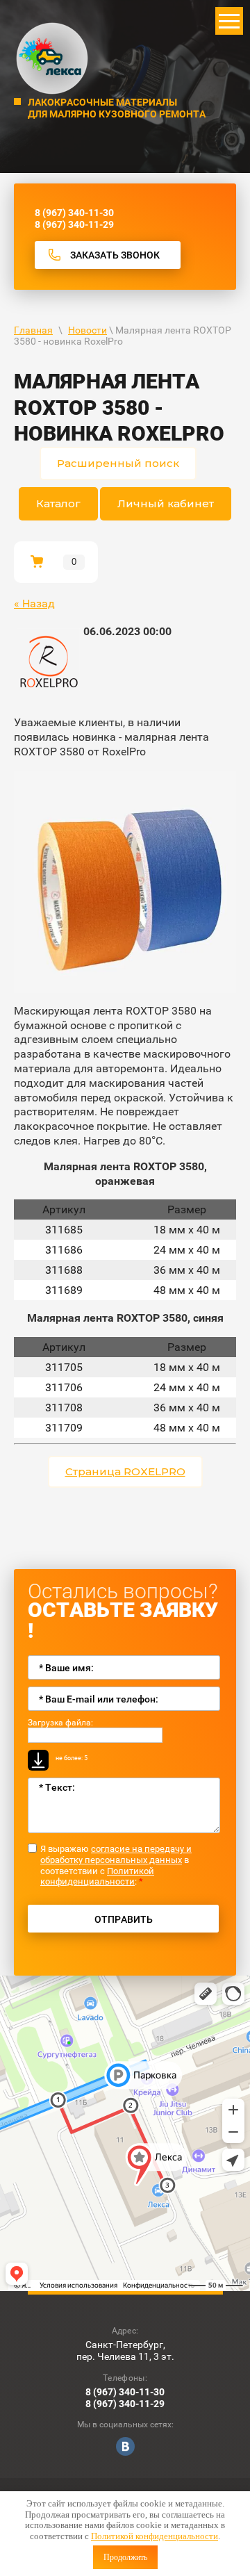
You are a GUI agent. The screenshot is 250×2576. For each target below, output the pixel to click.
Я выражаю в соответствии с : (116, 1865)
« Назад (34, 604)
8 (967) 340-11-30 (74, 213)
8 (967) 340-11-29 (74, 224)
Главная (33, 330)
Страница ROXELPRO (125, 1471)
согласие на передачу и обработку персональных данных (116, 1854)
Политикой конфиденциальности (155, 2536)
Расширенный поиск (118, 463)
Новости (87, 330)
